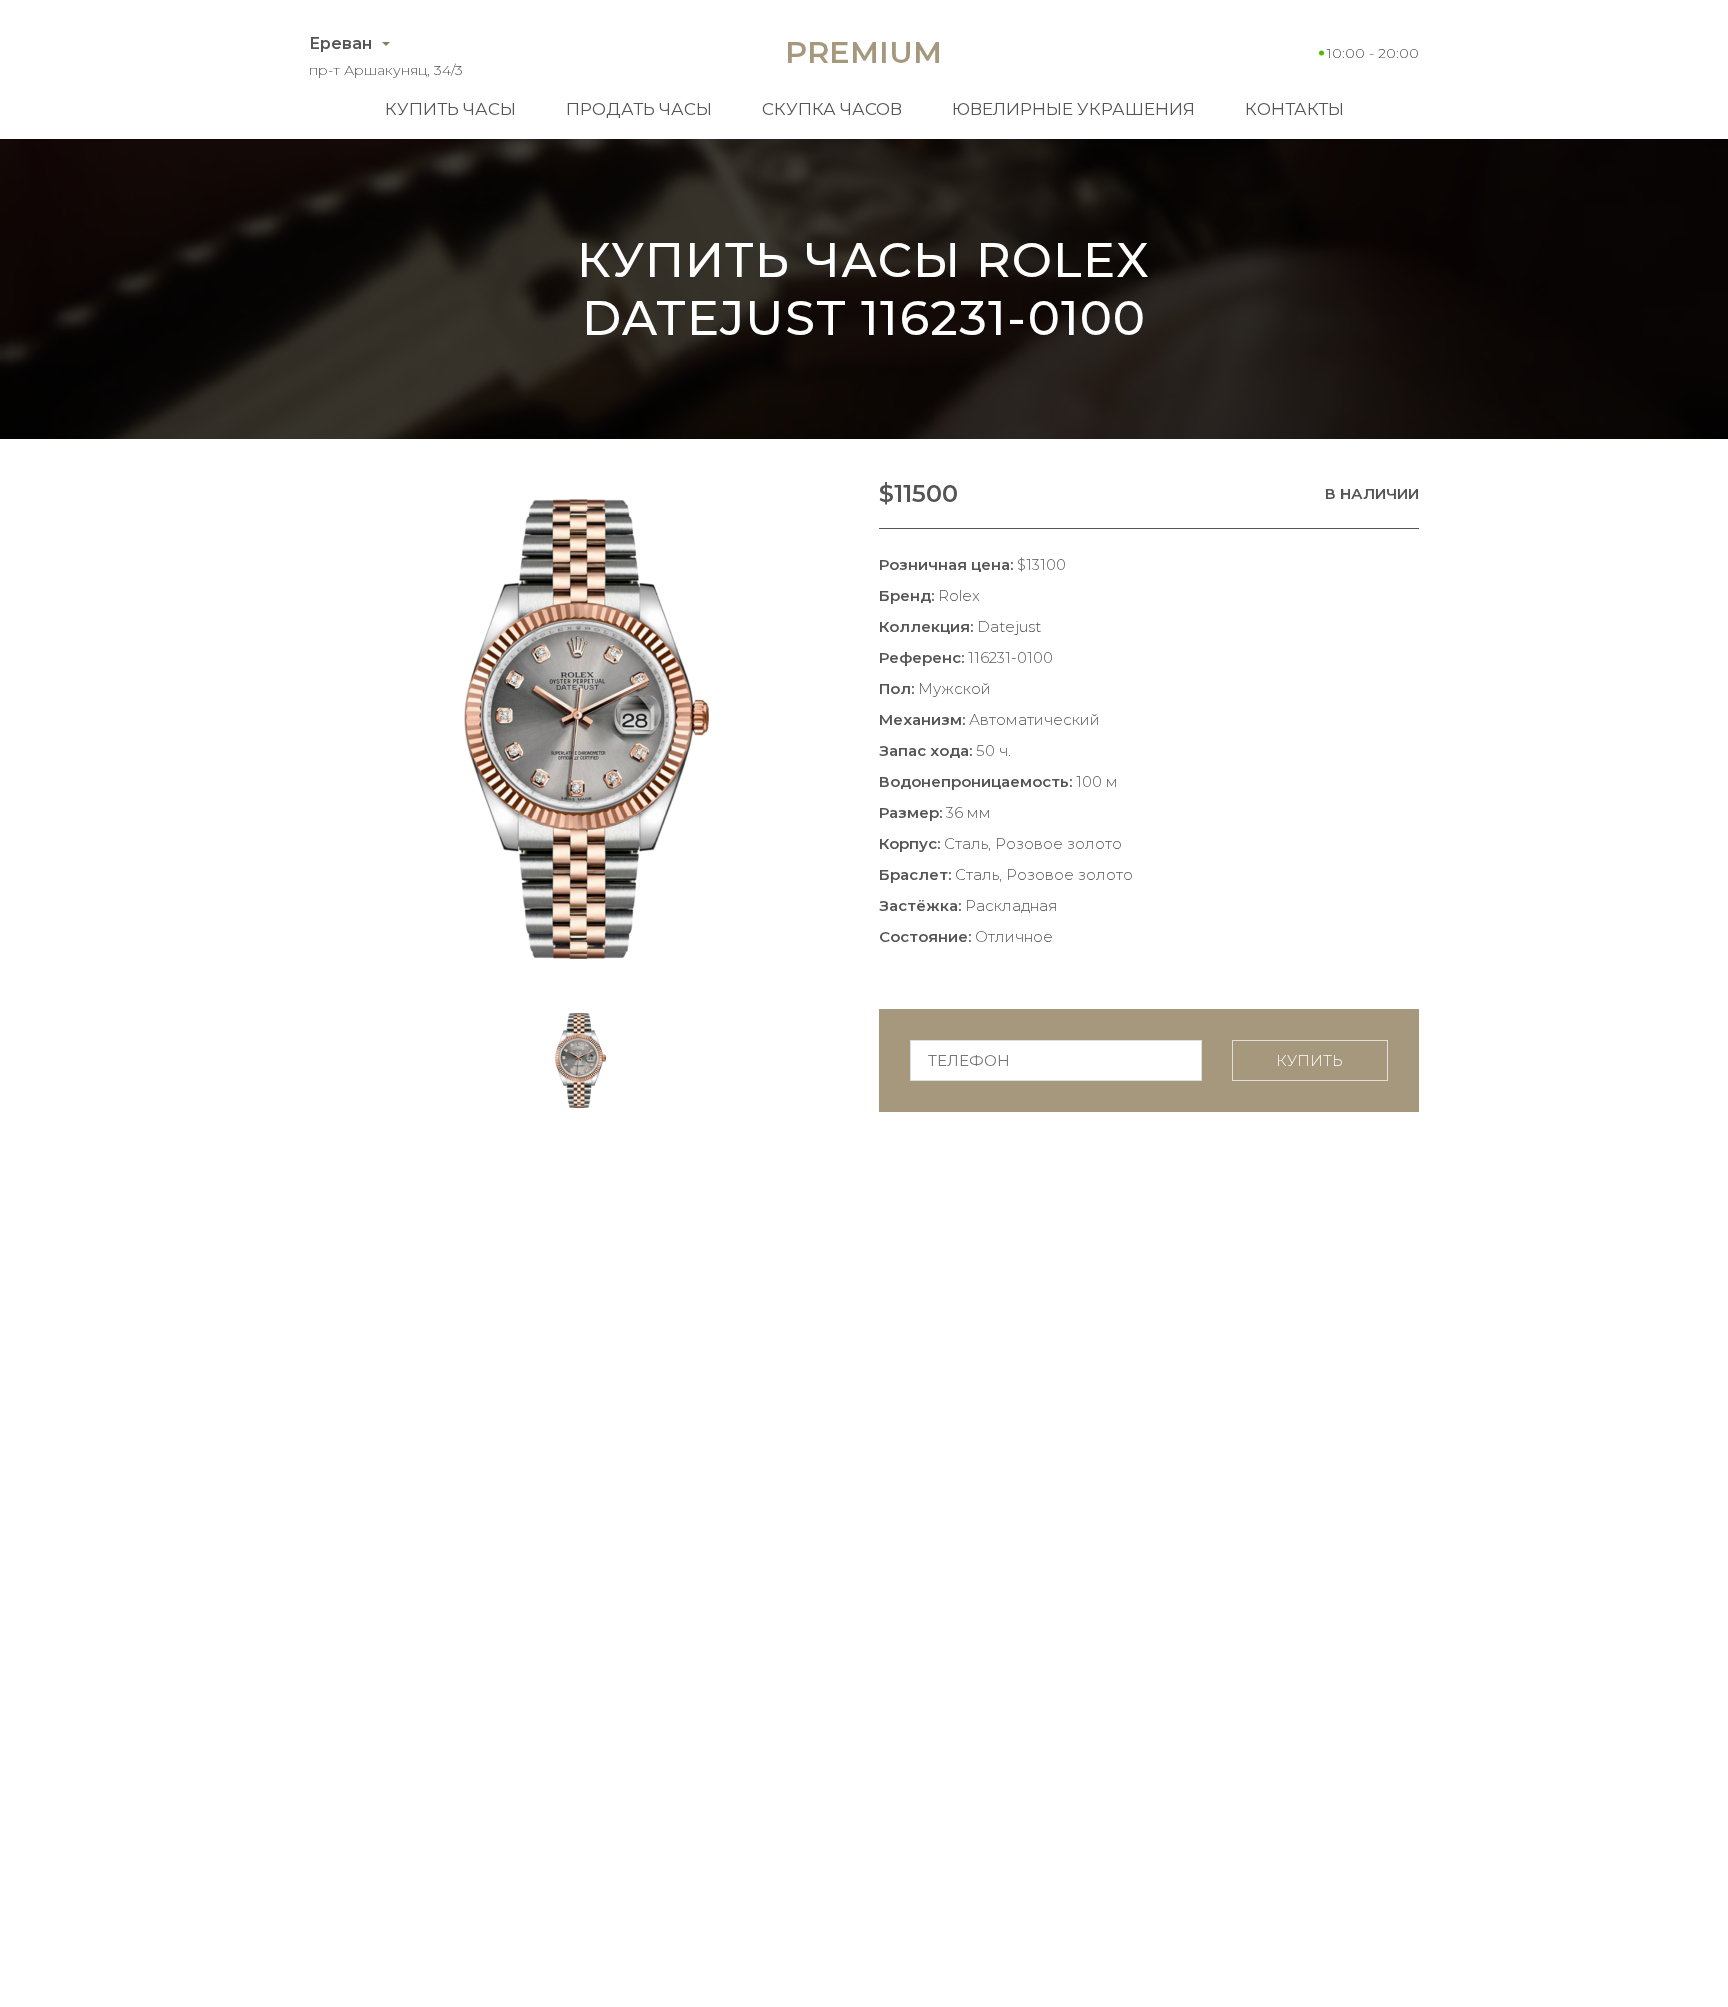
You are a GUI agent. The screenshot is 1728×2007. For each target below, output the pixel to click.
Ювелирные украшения (1073, 109)
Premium (863, 52)
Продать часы (639, 109)
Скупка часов (832, 109)
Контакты (1294, 109)
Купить (1309, 1060)
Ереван (340, 43)
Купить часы (450, 109)
